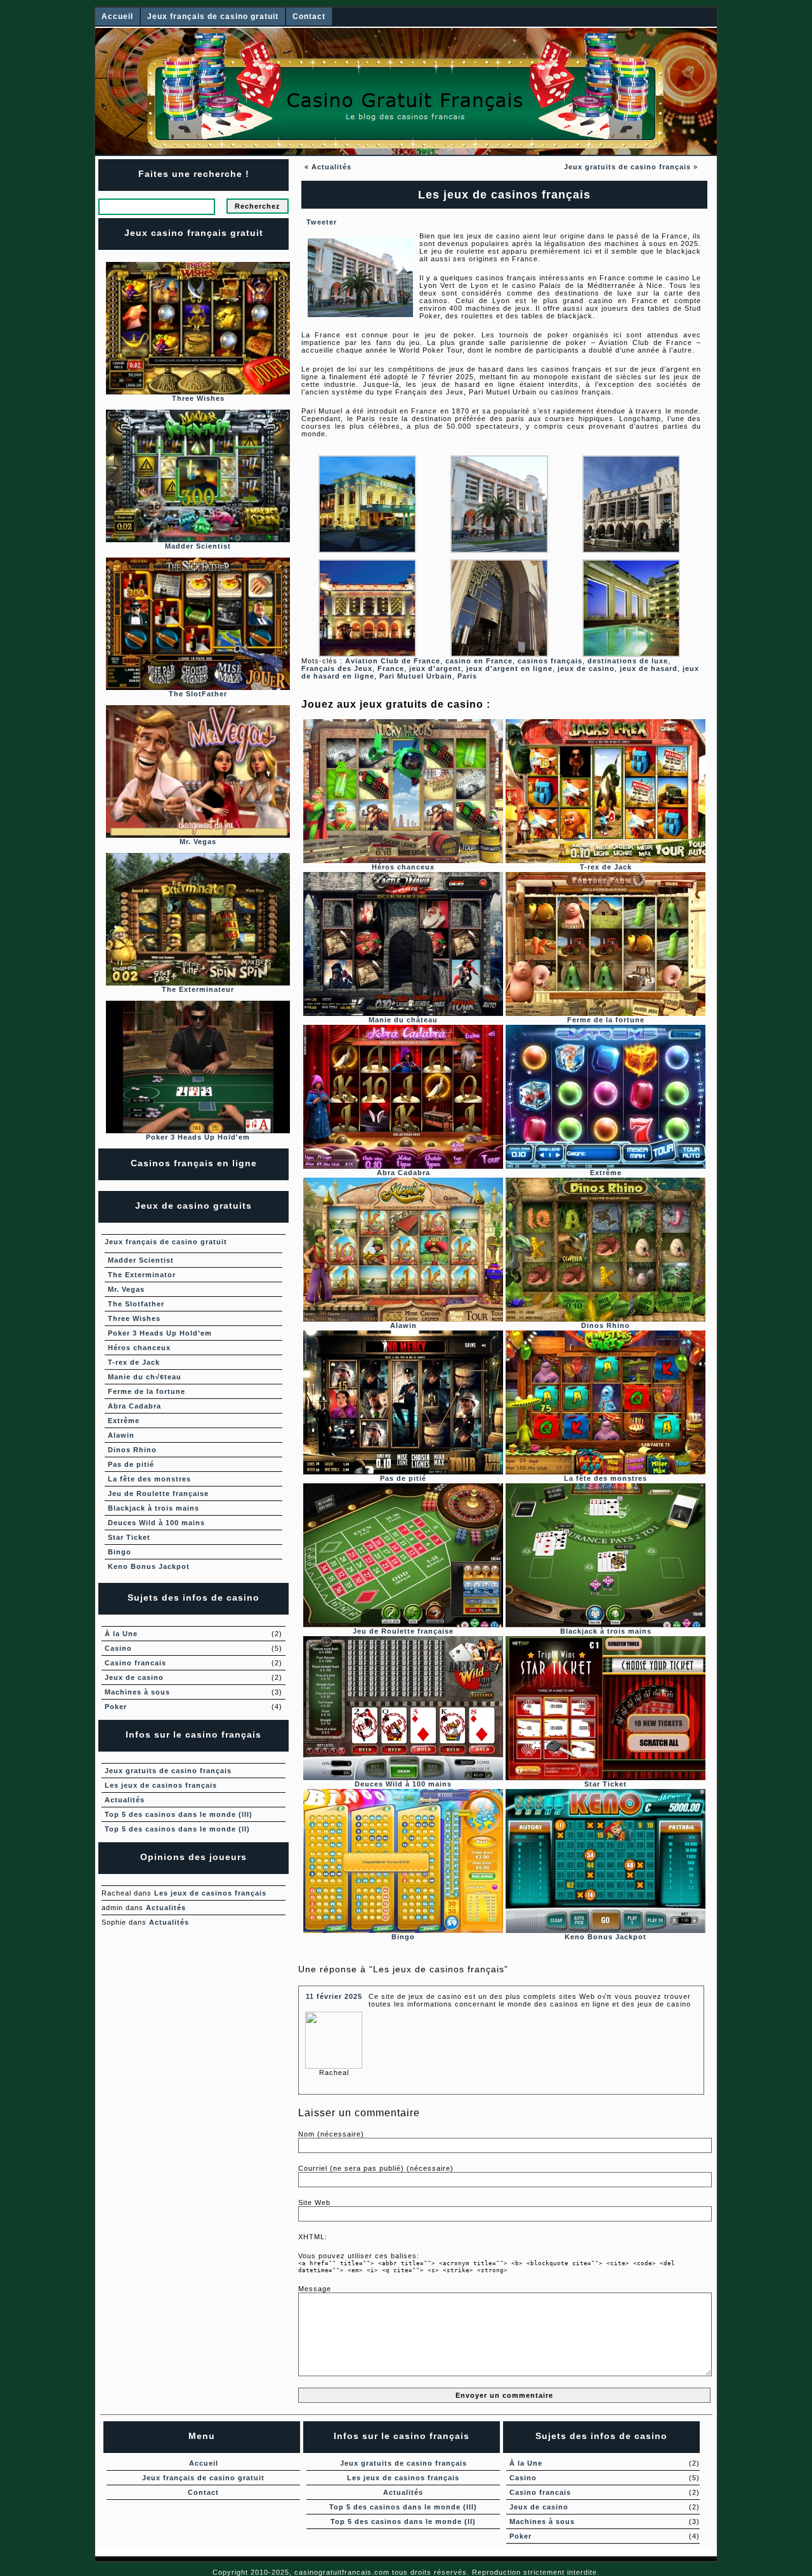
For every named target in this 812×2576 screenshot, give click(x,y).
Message (315, 2289)
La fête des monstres (149, 1479)
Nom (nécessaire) (331, 2134)
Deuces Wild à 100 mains (156, 1523)
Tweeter (322, 222)
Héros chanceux (139, 1348)
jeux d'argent (435, 668)
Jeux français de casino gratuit (213, 16)
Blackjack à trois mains (154, 1508)
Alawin (121, 1435)
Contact (309, 16)
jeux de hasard (649, 668)
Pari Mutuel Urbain (416, 676)
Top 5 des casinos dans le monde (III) (179, 1814)
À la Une (121, 1634)
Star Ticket (129, 1537)
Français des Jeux (337, 668)
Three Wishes (134, 1318)
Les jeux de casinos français (161, 1785)
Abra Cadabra (134, 1406)
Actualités (331, 167)
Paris (467, 676)
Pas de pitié (131, 1464)
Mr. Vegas (126, 1289)
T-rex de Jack (134, 1362)
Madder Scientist (141, 1260)
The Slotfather (136, 1304)
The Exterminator (142, 1275)
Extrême (124, 1421)
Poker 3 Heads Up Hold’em (160, 1333)
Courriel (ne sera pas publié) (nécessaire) (376, 2168)
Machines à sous (137, 1692)
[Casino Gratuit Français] (406, 91)
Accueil (117, 16)
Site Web (314, 2202)
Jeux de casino (134, 1677)
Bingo (120, 1552)
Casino (118, 1648)
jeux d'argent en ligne (509, 668)
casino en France (479, 661)
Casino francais (135, 1663)
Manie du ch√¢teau (145, 1377)
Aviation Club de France (393, 661)
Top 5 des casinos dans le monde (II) (177, 1829)
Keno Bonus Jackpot (149, 1566)
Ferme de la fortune (147, 1391)
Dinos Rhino (132, 1450)
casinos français (550, 661)
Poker (116, 1707)
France (391, 668)
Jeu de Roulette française (158, 1493)
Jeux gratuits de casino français (627, 167)
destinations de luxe (628, 661)
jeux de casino (586, 668)
